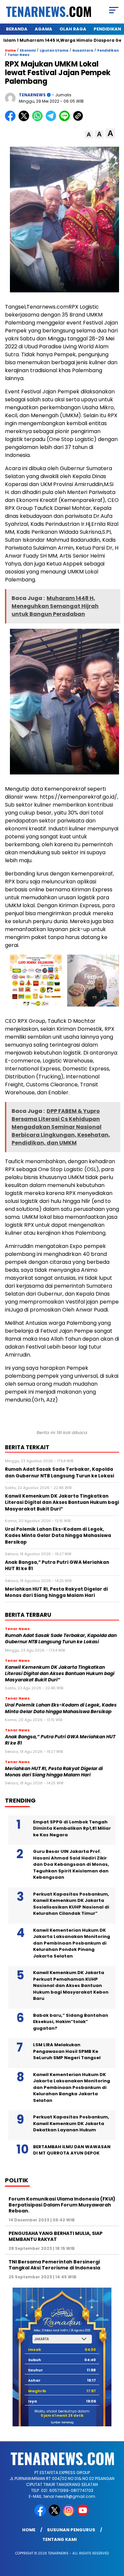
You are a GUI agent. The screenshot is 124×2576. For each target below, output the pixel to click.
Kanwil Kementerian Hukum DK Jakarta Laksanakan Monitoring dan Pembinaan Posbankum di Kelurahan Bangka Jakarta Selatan (72, 2087)
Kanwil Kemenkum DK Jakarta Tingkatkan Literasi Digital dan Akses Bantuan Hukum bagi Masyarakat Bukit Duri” (60, 1674)
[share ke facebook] (12, 120)
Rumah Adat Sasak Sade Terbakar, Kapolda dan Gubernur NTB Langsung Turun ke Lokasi (61, 1639)
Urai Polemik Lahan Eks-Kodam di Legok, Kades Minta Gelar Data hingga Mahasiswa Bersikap (61, 1708)
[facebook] (41, 2515)
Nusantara (83, 50)
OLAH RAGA (73, 29)
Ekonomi (28, 50)
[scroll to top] (115, 2538)
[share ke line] (66, 120)
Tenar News (19, 55)
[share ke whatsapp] (39, 120)
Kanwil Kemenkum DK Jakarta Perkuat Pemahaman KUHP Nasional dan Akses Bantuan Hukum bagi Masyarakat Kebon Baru (71, 1985)
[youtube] (83, 2515)
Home (29, 2530)
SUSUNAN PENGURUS (71, 2530)
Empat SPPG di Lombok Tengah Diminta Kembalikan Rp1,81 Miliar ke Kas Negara (72, 1828)
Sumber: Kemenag (62, 2423)
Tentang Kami (60, 2539)
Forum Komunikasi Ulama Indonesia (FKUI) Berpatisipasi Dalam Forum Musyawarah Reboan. (62, 2205)
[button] (89, 135)
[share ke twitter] (25, 120)
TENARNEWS (32, 95)
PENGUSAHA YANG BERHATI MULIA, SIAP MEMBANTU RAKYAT (56, 2236)
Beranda (17, 29)
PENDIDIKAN (107, 29)
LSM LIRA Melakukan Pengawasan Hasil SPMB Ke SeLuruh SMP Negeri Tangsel (67, 2051)
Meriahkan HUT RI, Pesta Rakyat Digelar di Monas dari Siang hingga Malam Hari (54, 1772)
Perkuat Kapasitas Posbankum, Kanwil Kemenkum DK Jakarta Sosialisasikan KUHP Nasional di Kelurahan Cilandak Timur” (71, 1904)
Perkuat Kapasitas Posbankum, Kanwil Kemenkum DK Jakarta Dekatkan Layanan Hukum (71, 2123)
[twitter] (55, 2515)
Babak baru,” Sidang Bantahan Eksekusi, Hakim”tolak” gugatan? (71, 2022)
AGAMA (43, 29)
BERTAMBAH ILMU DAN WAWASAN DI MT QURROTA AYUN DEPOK (72, 2150)
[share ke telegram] (52, 120)
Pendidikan (108, 50)
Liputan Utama (54, 50)
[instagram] (69, 2515)
